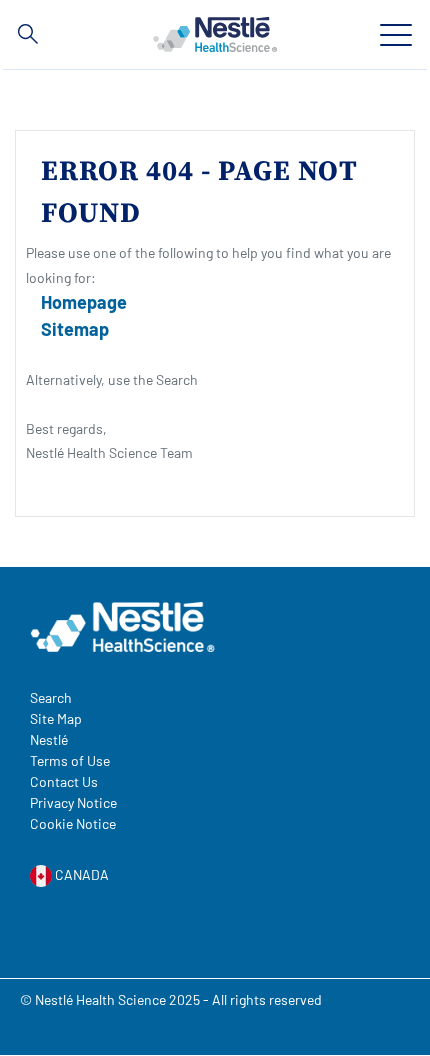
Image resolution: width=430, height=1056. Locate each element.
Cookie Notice (73, 823)
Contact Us (64, 781)
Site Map (56, 718)
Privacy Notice (73, 802)
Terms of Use (70, 760)
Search (51, 697)
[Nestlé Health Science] (214, 34)
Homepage (84, 302)
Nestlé (49, 739)
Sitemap (75, 329)
